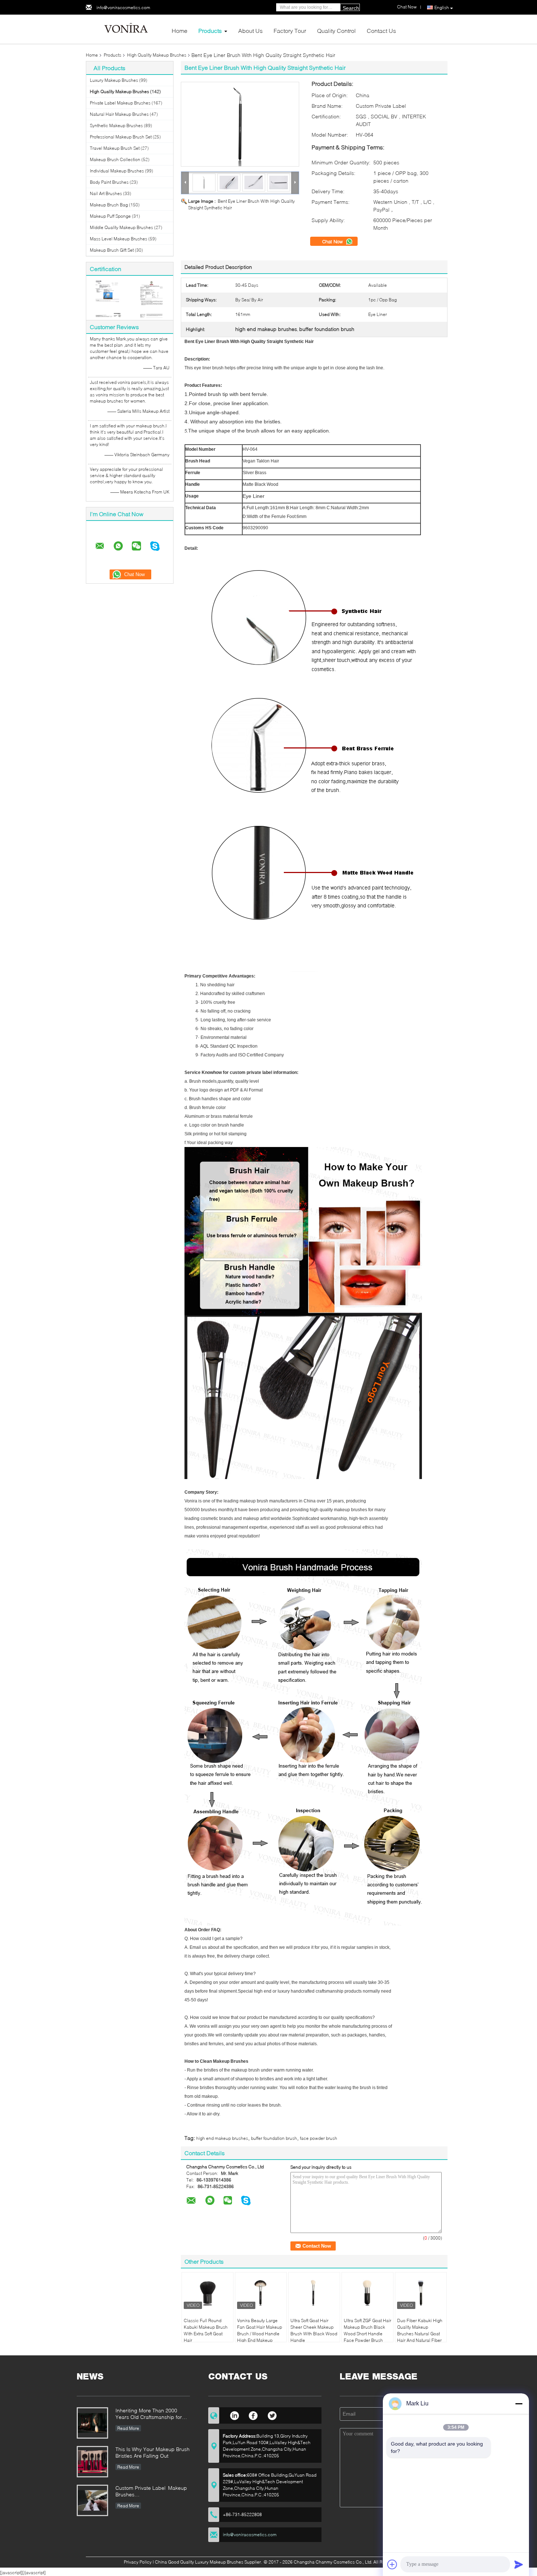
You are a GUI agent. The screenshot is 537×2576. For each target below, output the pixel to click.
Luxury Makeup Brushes (114, 80)
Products (210, 31)
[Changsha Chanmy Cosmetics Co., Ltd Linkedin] (234, 2415)
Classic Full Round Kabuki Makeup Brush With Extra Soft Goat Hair (206, 2330)
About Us (250, 31)
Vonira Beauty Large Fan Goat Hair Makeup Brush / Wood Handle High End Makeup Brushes (260, 2334)
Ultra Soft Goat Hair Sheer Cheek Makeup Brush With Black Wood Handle (314, 2330)
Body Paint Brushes (109, 182)
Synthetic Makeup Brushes (116, 125)
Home (180, 31)
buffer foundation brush (274, 2138)
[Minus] (519, 2404)
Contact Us (381, 31)
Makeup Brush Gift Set (112, 250)
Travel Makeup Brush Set (115, 148)
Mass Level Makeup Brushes (119, 239)
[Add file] (392, 2564)
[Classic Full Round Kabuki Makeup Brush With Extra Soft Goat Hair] (207, 2293)
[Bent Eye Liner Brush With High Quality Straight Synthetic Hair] (240, 124)
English (442, 7)
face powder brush (319, 2138)
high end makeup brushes (222, 2138)
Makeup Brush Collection (115, 159)
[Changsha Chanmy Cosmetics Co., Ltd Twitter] (272, 2415)
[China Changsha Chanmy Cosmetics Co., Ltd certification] (108, 299)
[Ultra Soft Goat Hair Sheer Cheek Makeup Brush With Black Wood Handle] (314, 2293)
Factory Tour (290, 31)
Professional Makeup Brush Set (121, 137)
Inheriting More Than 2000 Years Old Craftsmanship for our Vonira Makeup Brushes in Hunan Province (151, 2414)
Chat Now (333, 241)
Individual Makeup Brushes (117, 171)
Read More (128, 2428)
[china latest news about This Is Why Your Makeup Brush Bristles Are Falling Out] (92, 2462)
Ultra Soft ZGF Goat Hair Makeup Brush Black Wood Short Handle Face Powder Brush (367, 2330)
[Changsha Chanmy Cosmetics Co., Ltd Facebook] (253, 2415)
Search (351, 8)
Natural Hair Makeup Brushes (119, 114)
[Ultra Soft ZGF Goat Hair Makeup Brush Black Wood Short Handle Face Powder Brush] (367, 2293)
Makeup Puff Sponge (110, 216)
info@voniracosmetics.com (123, 7)
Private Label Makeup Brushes (120, 103)
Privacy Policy (138, 2562)
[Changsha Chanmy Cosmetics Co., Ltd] (126, 29)
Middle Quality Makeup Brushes (121, 227)
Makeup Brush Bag (109, 205)
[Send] (519, 2564)
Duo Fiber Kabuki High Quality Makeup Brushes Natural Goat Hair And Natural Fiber (420, 2330)
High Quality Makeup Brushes (157, 55)
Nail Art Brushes (106, 193)
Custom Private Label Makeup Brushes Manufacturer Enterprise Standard (151, 2492)
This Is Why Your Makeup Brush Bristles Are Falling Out (153, 2452)
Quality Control (336, 31)
